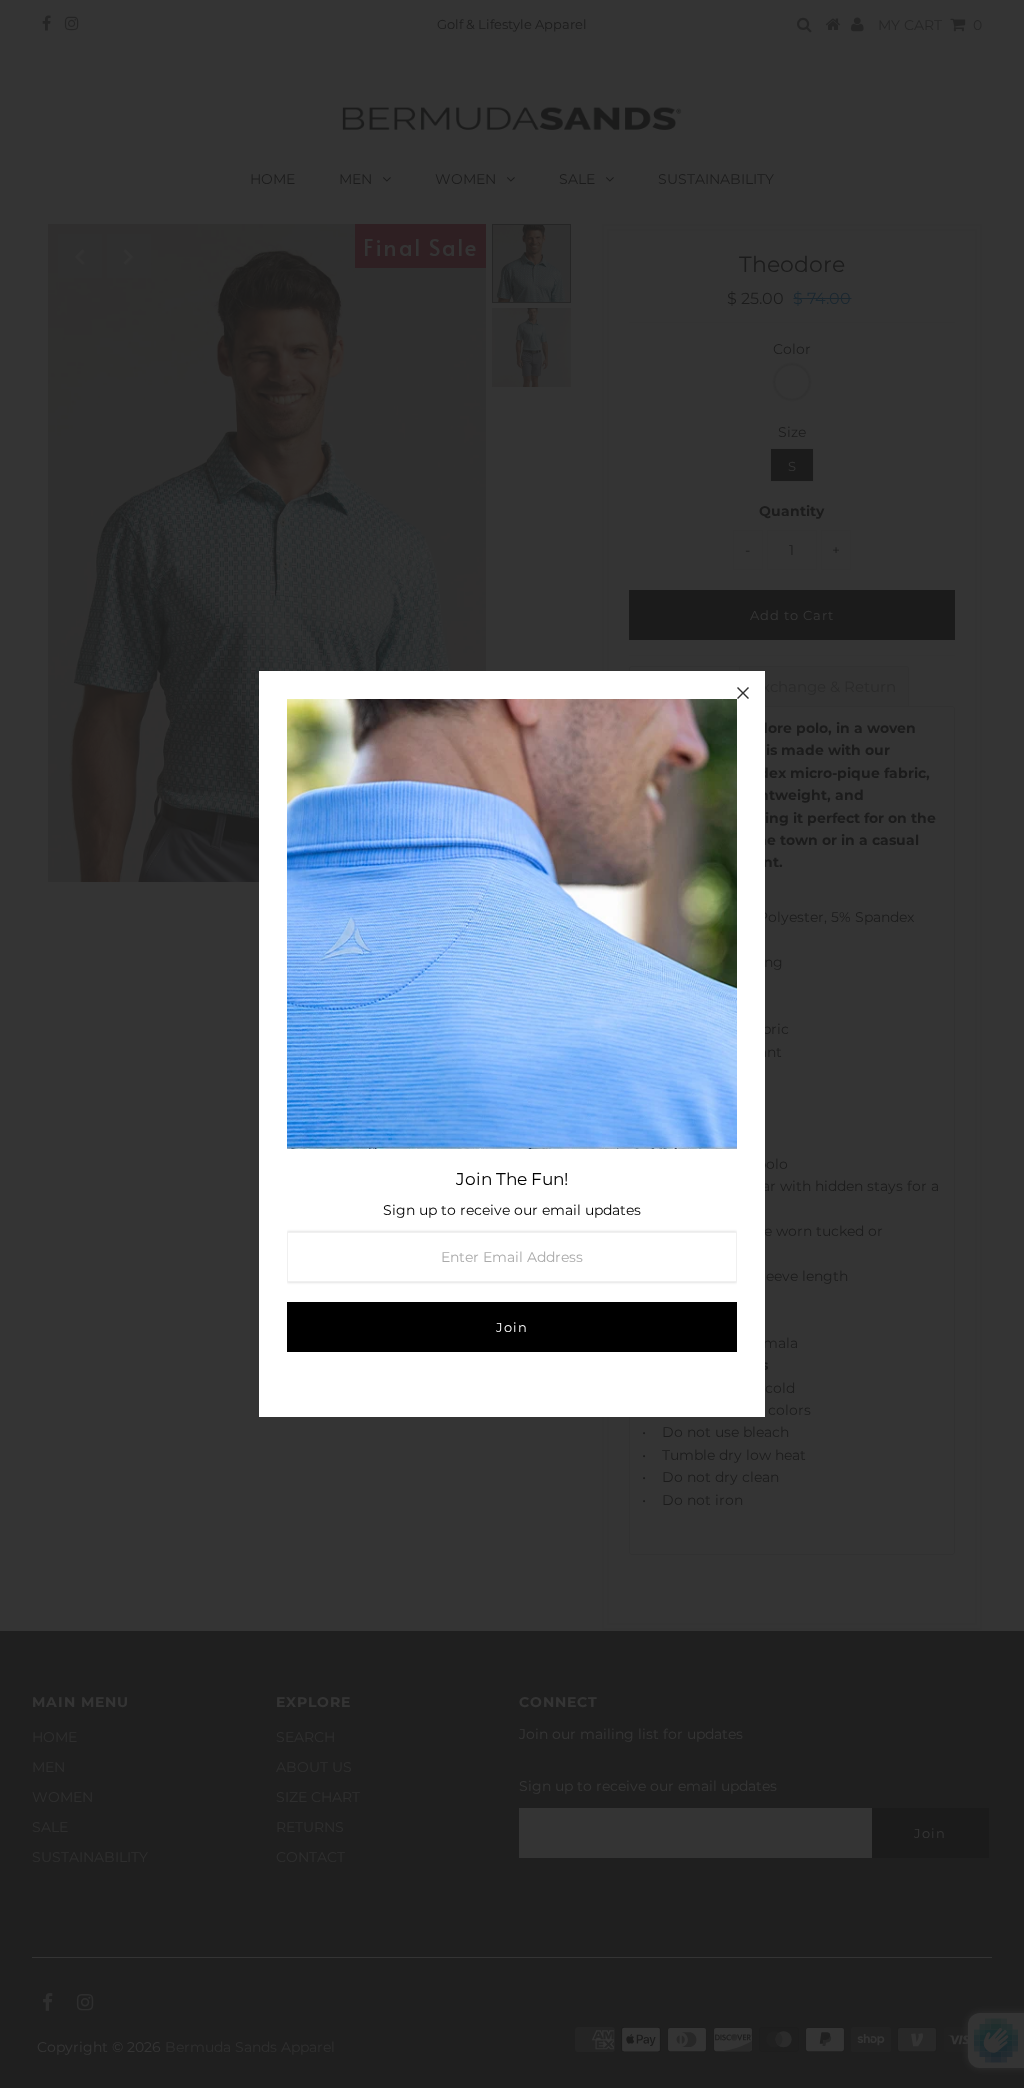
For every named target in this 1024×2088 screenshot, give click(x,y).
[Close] (743, 693)
